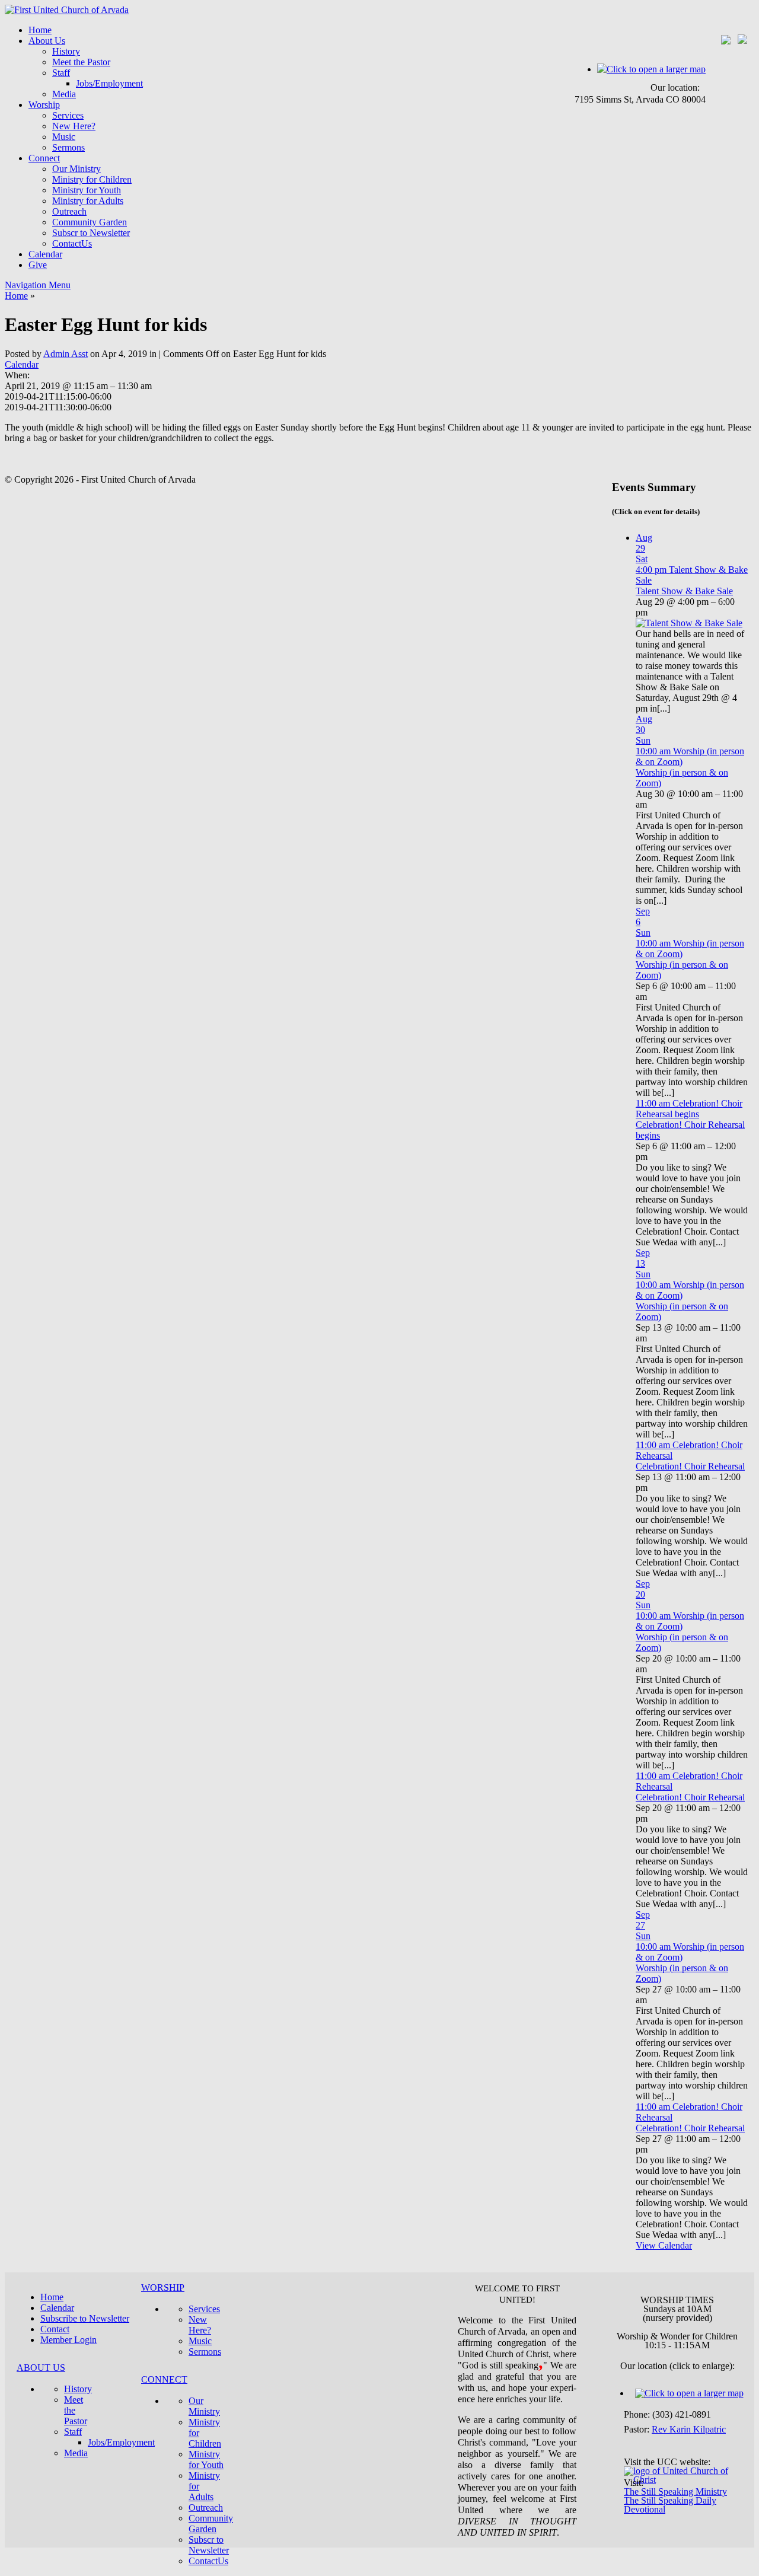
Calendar (45, 254)
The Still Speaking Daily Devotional (670, 2505)
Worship (44, 105)
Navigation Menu (38, 285)
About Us (47, 41)
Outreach (69, 211)
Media (64, 94)
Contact (55, 2329)
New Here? (74, 126)
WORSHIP (163, 2288)
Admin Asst (66, 354)
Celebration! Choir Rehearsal (690, 1466)
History (66, 51)
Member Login (68, 2340)
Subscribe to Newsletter (85, 2318)
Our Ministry (76, 169)
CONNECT (164, 2379)
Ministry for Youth (87, 190)
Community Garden (90, 222)
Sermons (68, 147)
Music (64, 137)
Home (40, 30)
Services (68, 115)
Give (38, 265)
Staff (61, 73)
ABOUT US (41, 2368)
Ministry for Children (92, 179)
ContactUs (72, 243)
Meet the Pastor (81, 62)
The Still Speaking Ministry (675, 2491)
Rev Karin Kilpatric (689, 2429)
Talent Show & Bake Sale (684, 591)
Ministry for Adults (88, 201)
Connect (44, 158)
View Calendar (664, 2245)
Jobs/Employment (109, 83)
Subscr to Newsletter (91, 233)
